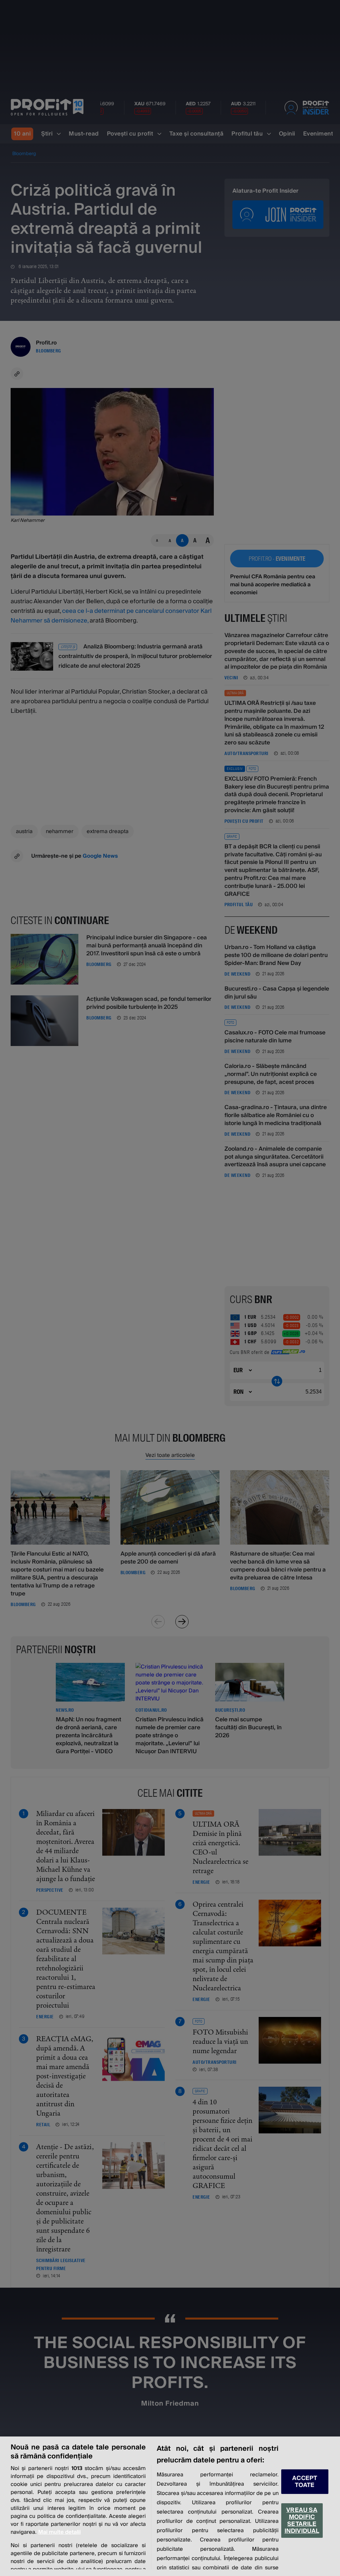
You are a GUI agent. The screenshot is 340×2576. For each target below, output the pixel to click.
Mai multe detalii (59, 2532)
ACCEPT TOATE (305, 2482)
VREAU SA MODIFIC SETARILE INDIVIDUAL (302, 2521)
